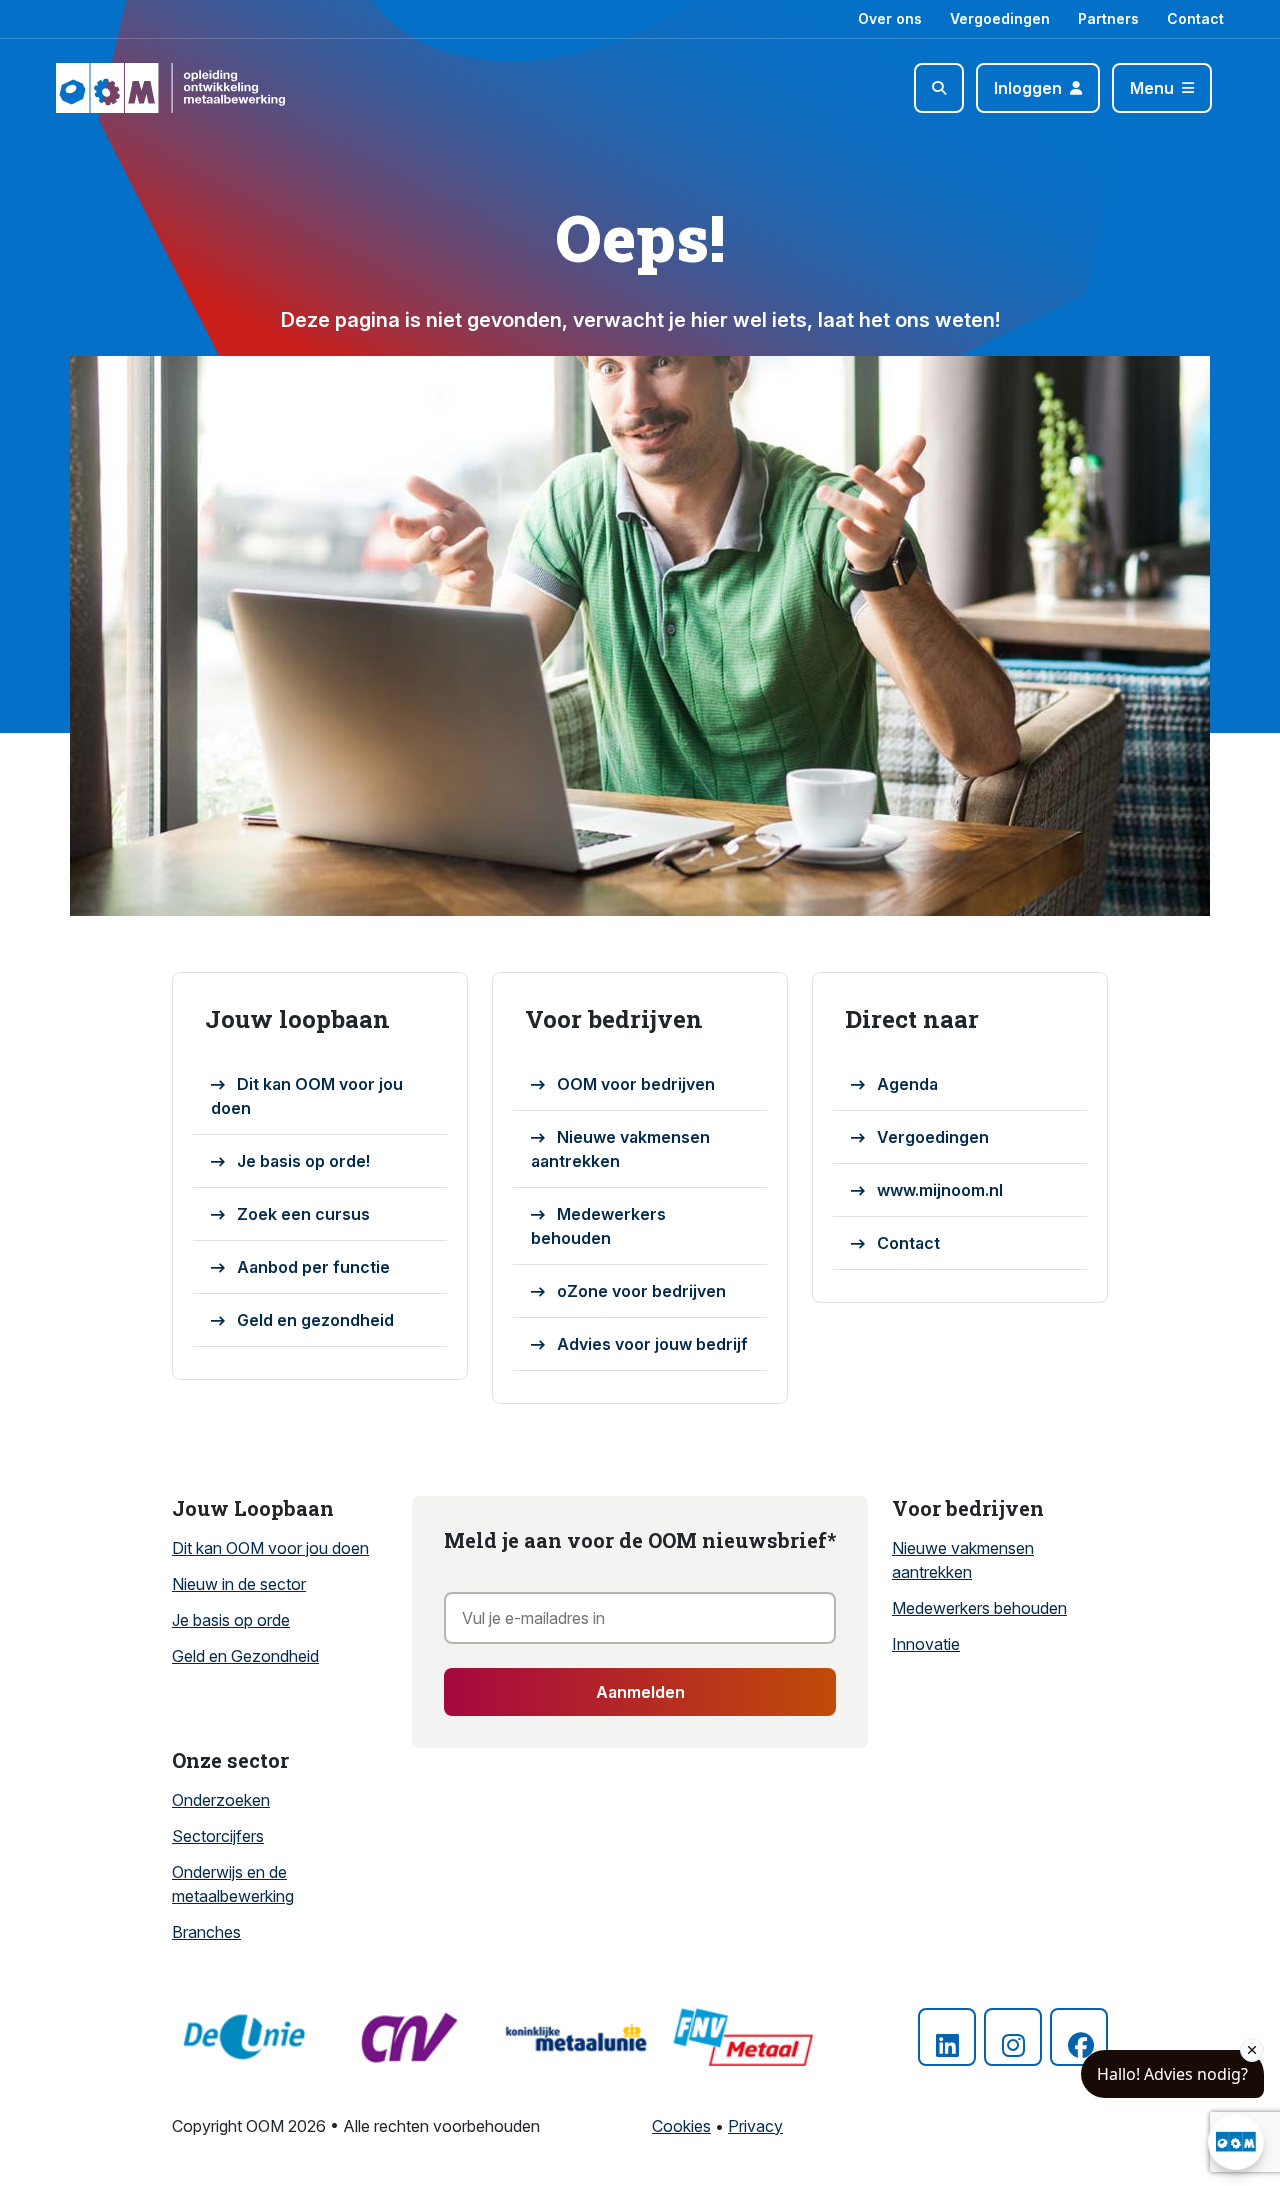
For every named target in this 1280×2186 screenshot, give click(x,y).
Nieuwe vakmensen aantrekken (620, 1149)
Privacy (755, 2126)
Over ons (890, 18)
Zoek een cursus (303, 1214)
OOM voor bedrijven (636, 1084)
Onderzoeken (221, 1800)
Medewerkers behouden (598, 1226)
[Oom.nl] (113, 88)
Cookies (681, 2126)
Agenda (907, 1084)
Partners (1108, 18)
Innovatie (926, 1644)
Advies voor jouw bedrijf (652, 1344)
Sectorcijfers (218, 1836)
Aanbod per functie (313, 1267)
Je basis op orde (231, 1620)
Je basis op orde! (303, 1161)
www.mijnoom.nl (940, 1190)
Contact (1195, 18)
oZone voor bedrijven (641, 1291)
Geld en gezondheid (315, 1320)
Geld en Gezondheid (245, 1656)
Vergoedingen (1000, 18)
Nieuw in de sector (239, 1584)
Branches (206, 1932)
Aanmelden (640, 1692)
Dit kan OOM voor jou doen (307, 1096)
